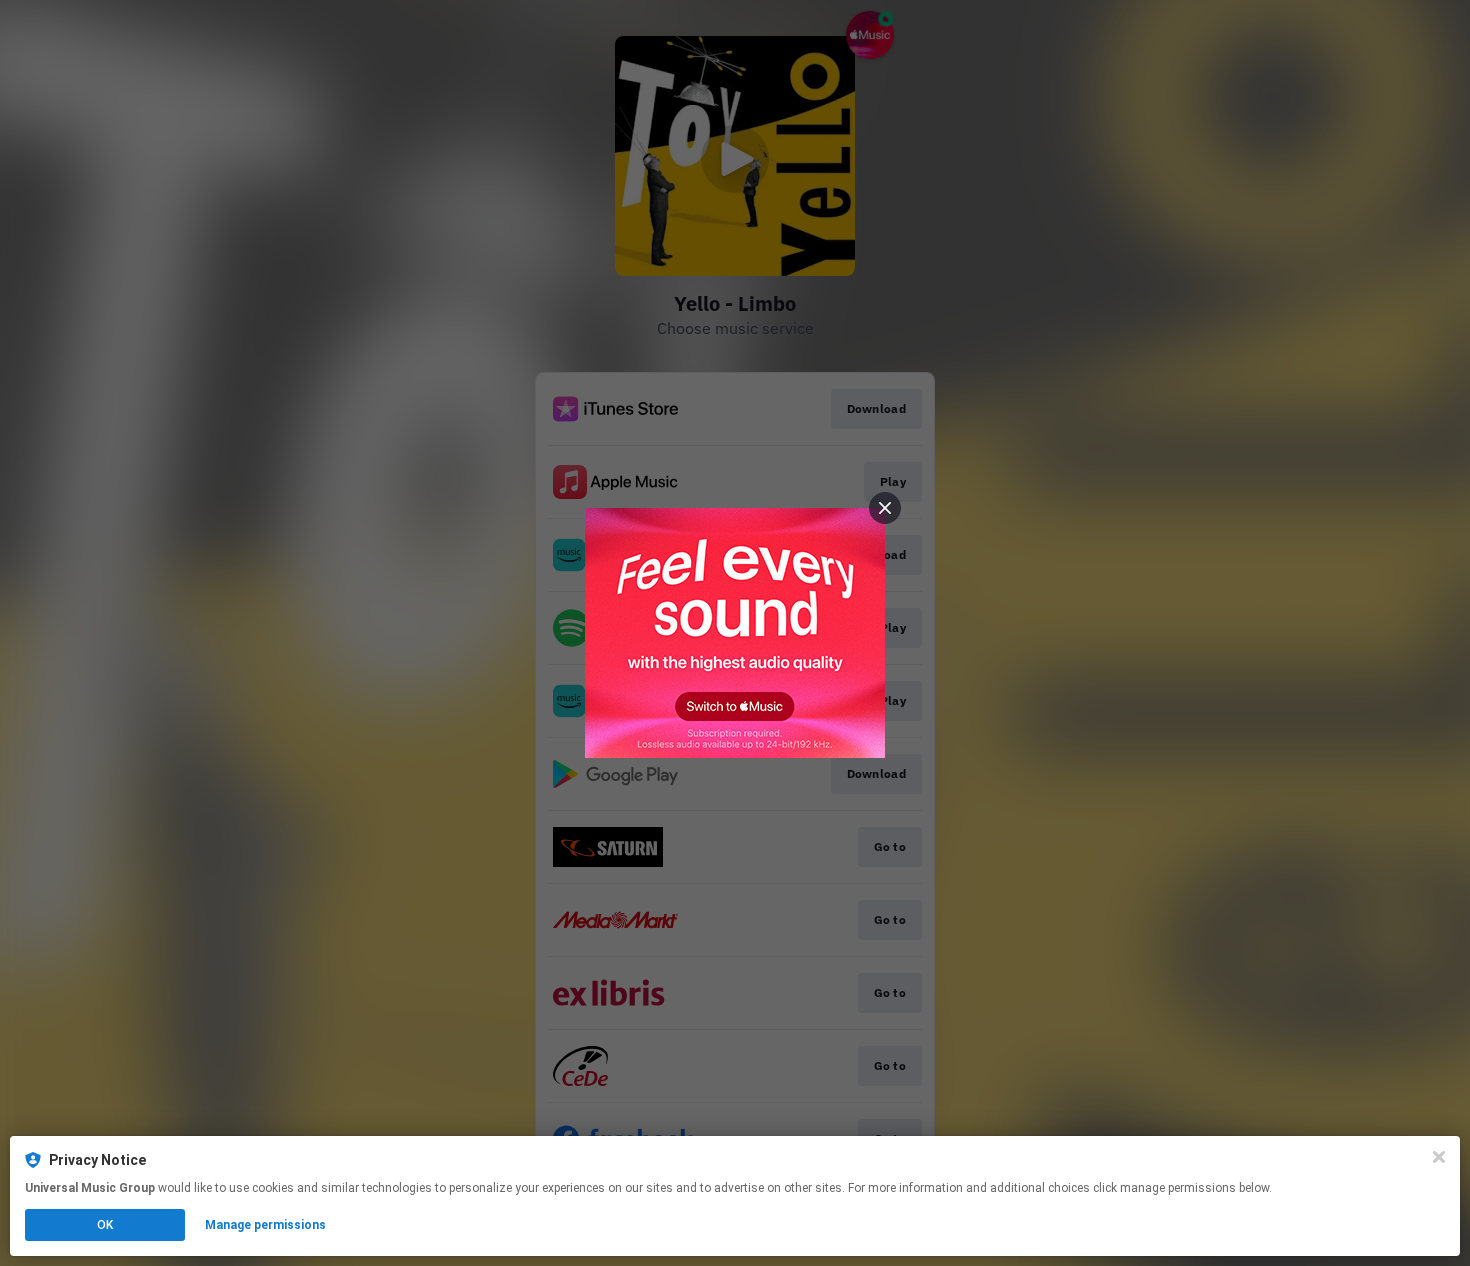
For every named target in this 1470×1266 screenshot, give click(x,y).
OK (105, 1225)
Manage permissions (265, 1225)
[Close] (1439, 1157)
